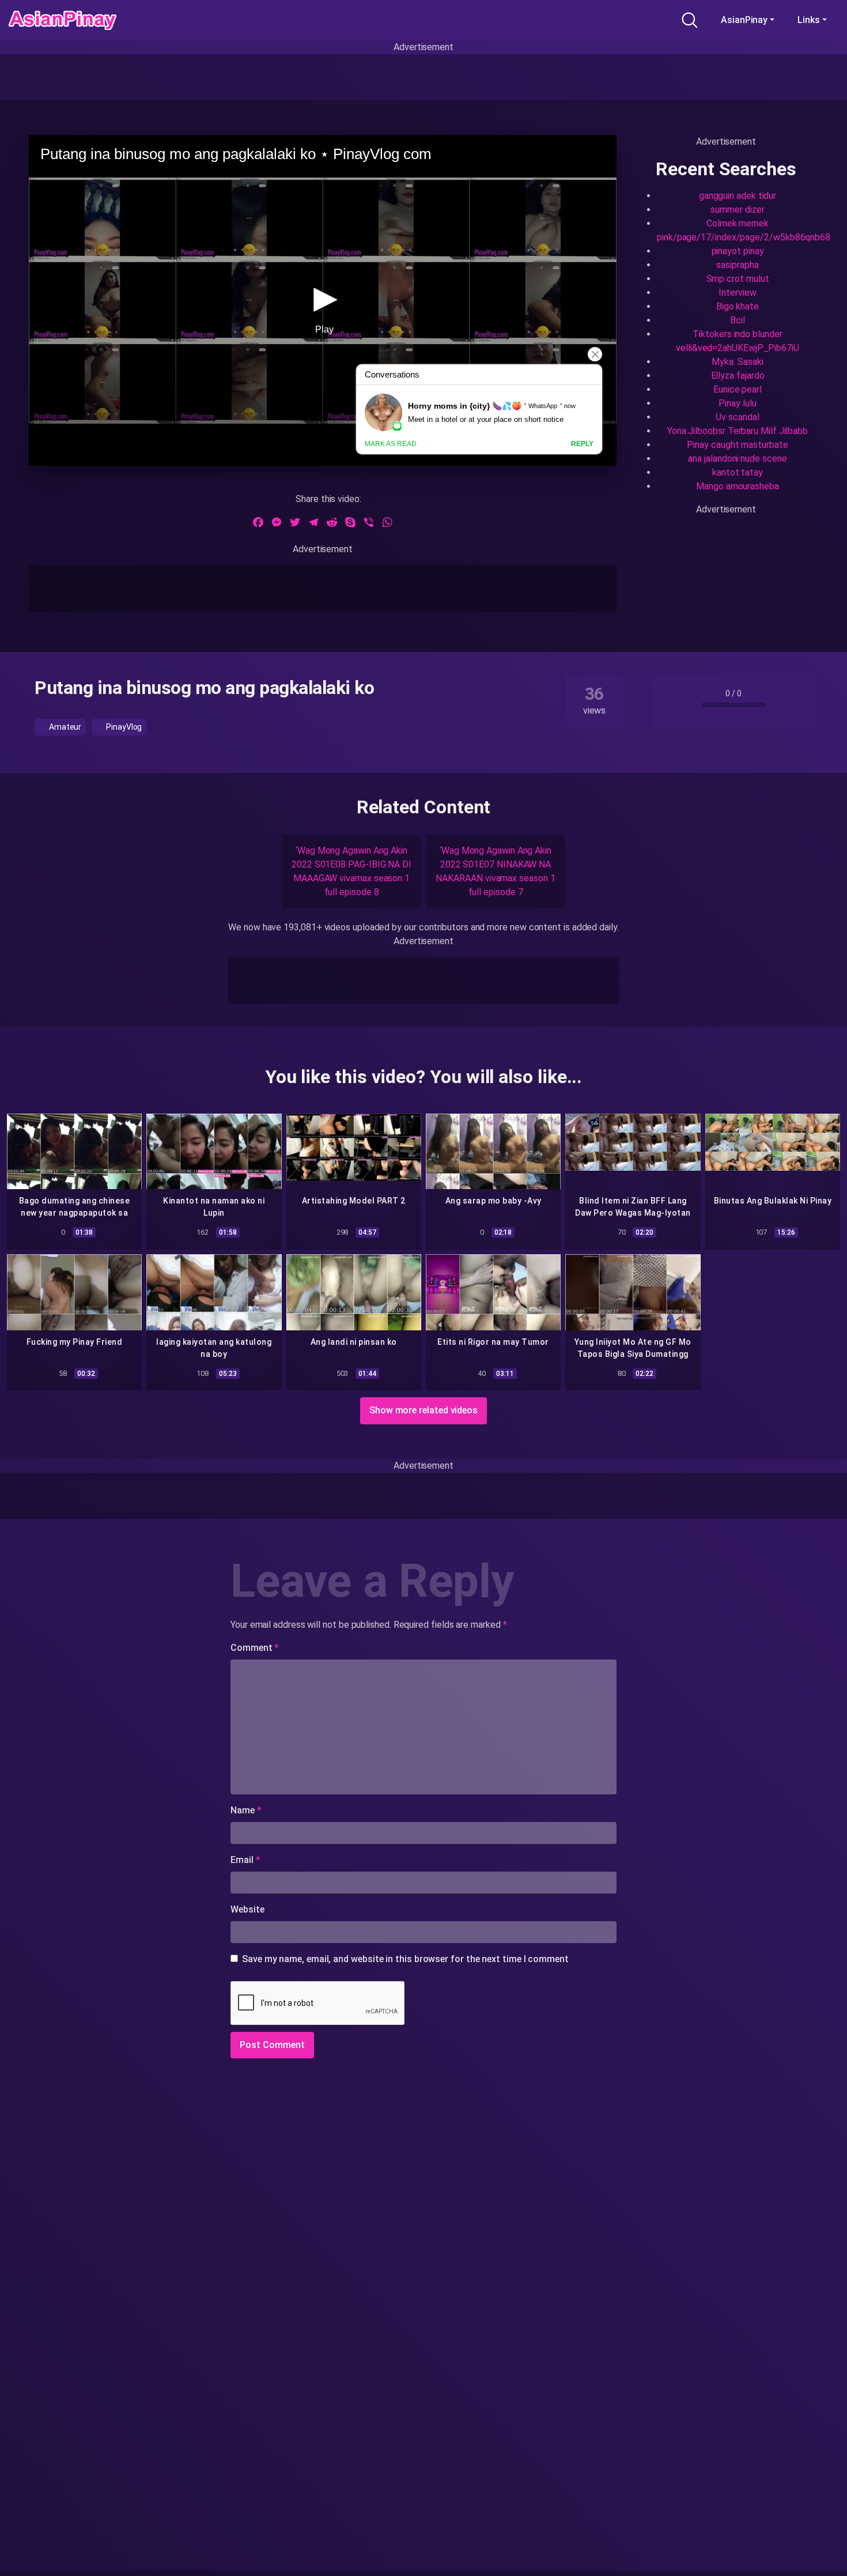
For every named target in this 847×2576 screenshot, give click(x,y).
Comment (255, 1648)
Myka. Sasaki (737, 362)
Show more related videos (423, 1410)
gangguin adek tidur (738, 196)
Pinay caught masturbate (737, 445)
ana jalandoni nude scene (737, 459)
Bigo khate (738, 306)
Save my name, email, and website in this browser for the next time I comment (405, 1959)
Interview (737, 293)
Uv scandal (737, 417)
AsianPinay (744, 20)
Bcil (738, 320)
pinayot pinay (738, 251)
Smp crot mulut (738, 279)
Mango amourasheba (738, 486)
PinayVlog (123, 727)
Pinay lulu (737, 403)
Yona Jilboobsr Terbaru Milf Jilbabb (738, 431)
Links (809, 20)
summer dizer (737, 210)
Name (246, 1810)
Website (247, 1909)
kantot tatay (738, 472)
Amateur (64, 727)
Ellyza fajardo (738, 376)
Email (245, 1860)
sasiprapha (737, 265)
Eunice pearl (738, 389)
